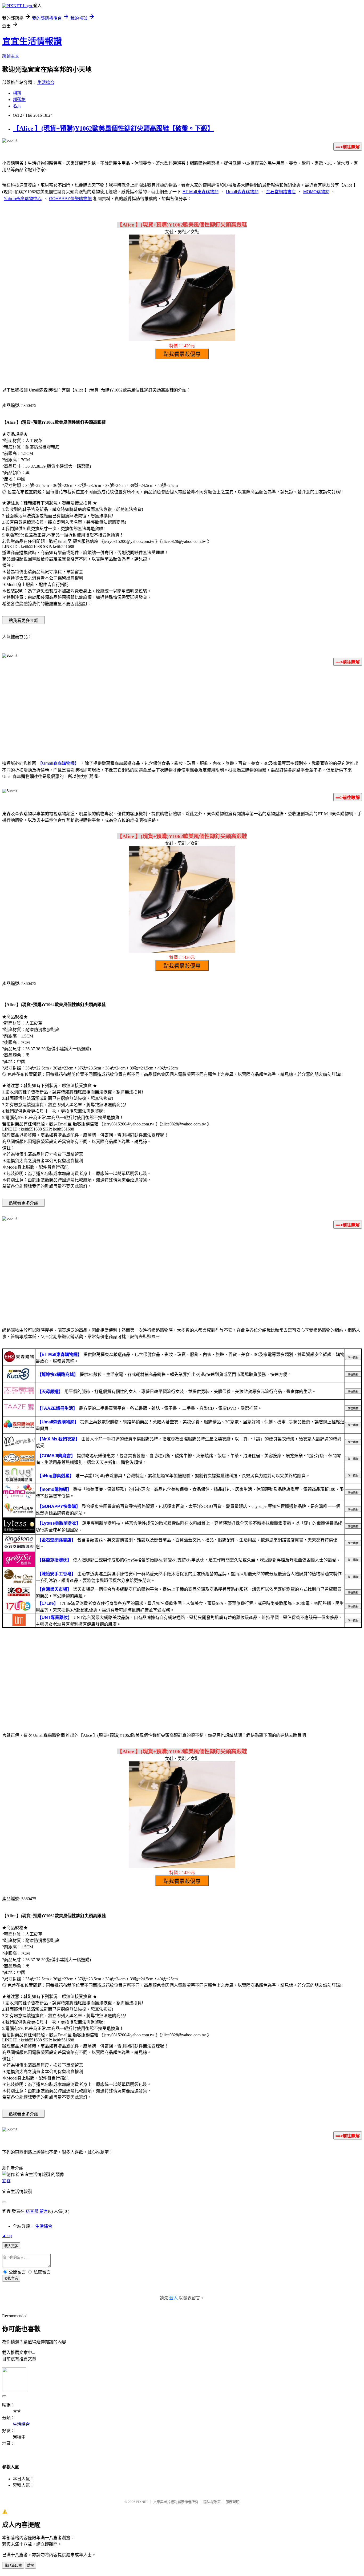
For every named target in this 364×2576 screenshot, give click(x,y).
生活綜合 (46, 82)
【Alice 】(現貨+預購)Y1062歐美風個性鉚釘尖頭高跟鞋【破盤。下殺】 (113, 128)
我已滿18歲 (13, 2565)
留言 (44, 2211)
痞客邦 (32, 2211)
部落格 (19, 100)
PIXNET (142, 2502)
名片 (17, 106)
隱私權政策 (212, 2502)
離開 (31, 2565)
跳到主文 (11, 56)
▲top (7, 2236)
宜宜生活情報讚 (32, 41)
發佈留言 (11, 2278)
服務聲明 (233, 2502)
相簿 (17, 93)
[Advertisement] (182, 712)
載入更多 (11, 2246)
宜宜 (6, 2181)
